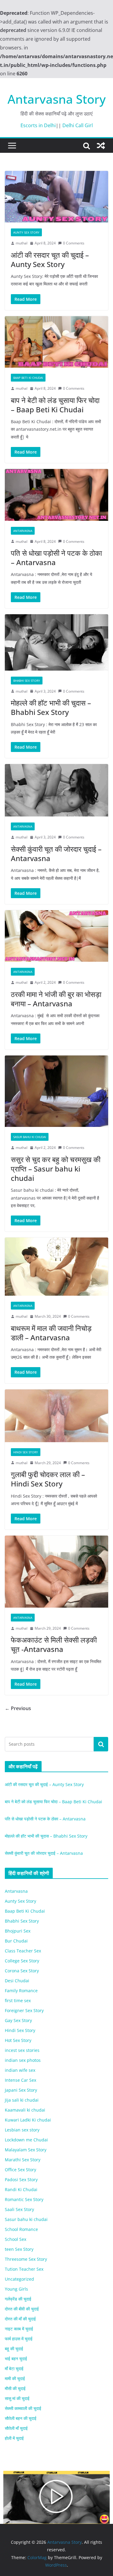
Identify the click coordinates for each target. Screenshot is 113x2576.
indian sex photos (23, 2060)
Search (101, 1744)
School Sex (16, 2239)
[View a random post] (101, 146)
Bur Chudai (16, 1941)
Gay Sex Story (18, 2020)
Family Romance (21, 1991)
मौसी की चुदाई (15, 2388)
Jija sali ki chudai (22, 2100)
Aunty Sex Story (26, 232)
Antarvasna (23, 531)
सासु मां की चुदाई (17, 2398)
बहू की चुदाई (14, 2349)
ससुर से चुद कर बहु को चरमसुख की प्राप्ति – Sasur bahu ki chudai (56, 1169)
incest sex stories (22, 2050)
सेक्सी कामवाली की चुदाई (23, 2408)
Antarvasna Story (57, 99)
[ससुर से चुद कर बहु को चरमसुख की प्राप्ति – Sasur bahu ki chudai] (56, 1091)
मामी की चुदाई (15, 2378)
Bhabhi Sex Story (27, 681)
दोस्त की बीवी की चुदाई (22, 2309)
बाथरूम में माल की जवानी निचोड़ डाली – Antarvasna (51, 1333)
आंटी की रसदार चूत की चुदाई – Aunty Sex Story (50, 259)
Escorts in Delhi (38, 125)
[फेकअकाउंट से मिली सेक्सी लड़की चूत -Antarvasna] (56, 1571)
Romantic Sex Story (24, 2199)
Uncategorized (19, 2279)
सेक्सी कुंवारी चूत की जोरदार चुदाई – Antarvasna (56, 854)
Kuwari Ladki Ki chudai (28, 2120)
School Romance (21, 2229)
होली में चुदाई (14, 2438)
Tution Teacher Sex (24, 2269)
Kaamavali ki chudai (25, 2110)
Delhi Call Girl (78, 125)
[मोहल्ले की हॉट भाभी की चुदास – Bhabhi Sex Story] (56, 642)
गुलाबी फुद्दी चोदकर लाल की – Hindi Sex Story (48, 1479)
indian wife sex (20, 2070)
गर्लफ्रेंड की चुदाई (18, 2299)
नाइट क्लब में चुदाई (19, 2329)
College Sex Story (22, 1961)
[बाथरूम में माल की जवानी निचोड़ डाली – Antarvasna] (56, 1267)
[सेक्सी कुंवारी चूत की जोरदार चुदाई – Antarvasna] (56, 790)
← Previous (18, 1708)
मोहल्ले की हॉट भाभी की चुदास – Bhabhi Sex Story (51, 707)
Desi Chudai (17, 1981)
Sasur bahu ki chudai (30, 1137)
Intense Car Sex (20, 2080)
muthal (22, 243)
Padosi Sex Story (21, 2180)
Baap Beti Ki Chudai (28, 378)
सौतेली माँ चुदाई (16, 2428)
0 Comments (74, 243)
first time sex (18, 2000)
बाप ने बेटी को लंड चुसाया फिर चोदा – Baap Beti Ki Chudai (55, 405)
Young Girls (16, 2289)
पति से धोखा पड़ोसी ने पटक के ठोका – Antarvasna (56, 558)
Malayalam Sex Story (26, 2150)
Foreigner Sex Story (24, 2010)
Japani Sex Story (21, 2090)
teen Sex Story (19, 2249)
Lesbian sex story (22, 2130)
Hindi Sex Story (26, 1452)
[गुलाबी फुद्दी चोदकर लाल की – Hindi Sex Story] (56, 1416)
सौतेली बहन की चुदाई (21, 2418)
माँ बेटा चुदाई (14, 2368)
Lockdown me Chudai (26, 2140)
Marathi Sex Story (23, 2160)
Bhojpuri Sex (18, 1931)
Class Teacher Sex (23, 1951)
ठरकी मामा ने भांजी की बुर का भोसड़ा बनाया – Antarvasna (56, 999)
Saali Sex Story (19, 2209)
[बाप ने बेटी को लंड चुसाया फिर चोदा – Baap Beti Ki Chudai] (56, 342)
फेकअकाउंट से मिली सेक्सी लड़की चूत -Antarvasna (54, 1644)
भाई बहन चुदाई (16, 2359)
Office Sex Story (20, 2170)
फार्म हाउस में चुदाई (19, 2339)
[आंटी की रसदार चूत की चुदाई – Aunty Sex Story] (56, 197)
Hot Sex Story (18, 2040)
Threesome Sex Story (26, 2259)
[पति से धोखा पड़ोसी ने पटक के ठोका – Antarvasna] (56, 495)
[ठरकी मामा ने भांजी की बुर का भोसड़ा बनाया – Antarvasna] (56, 936)
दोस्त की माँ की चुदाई (20, 2319)
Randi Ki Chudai (21, 2189)
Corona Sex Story (22, 1971)
